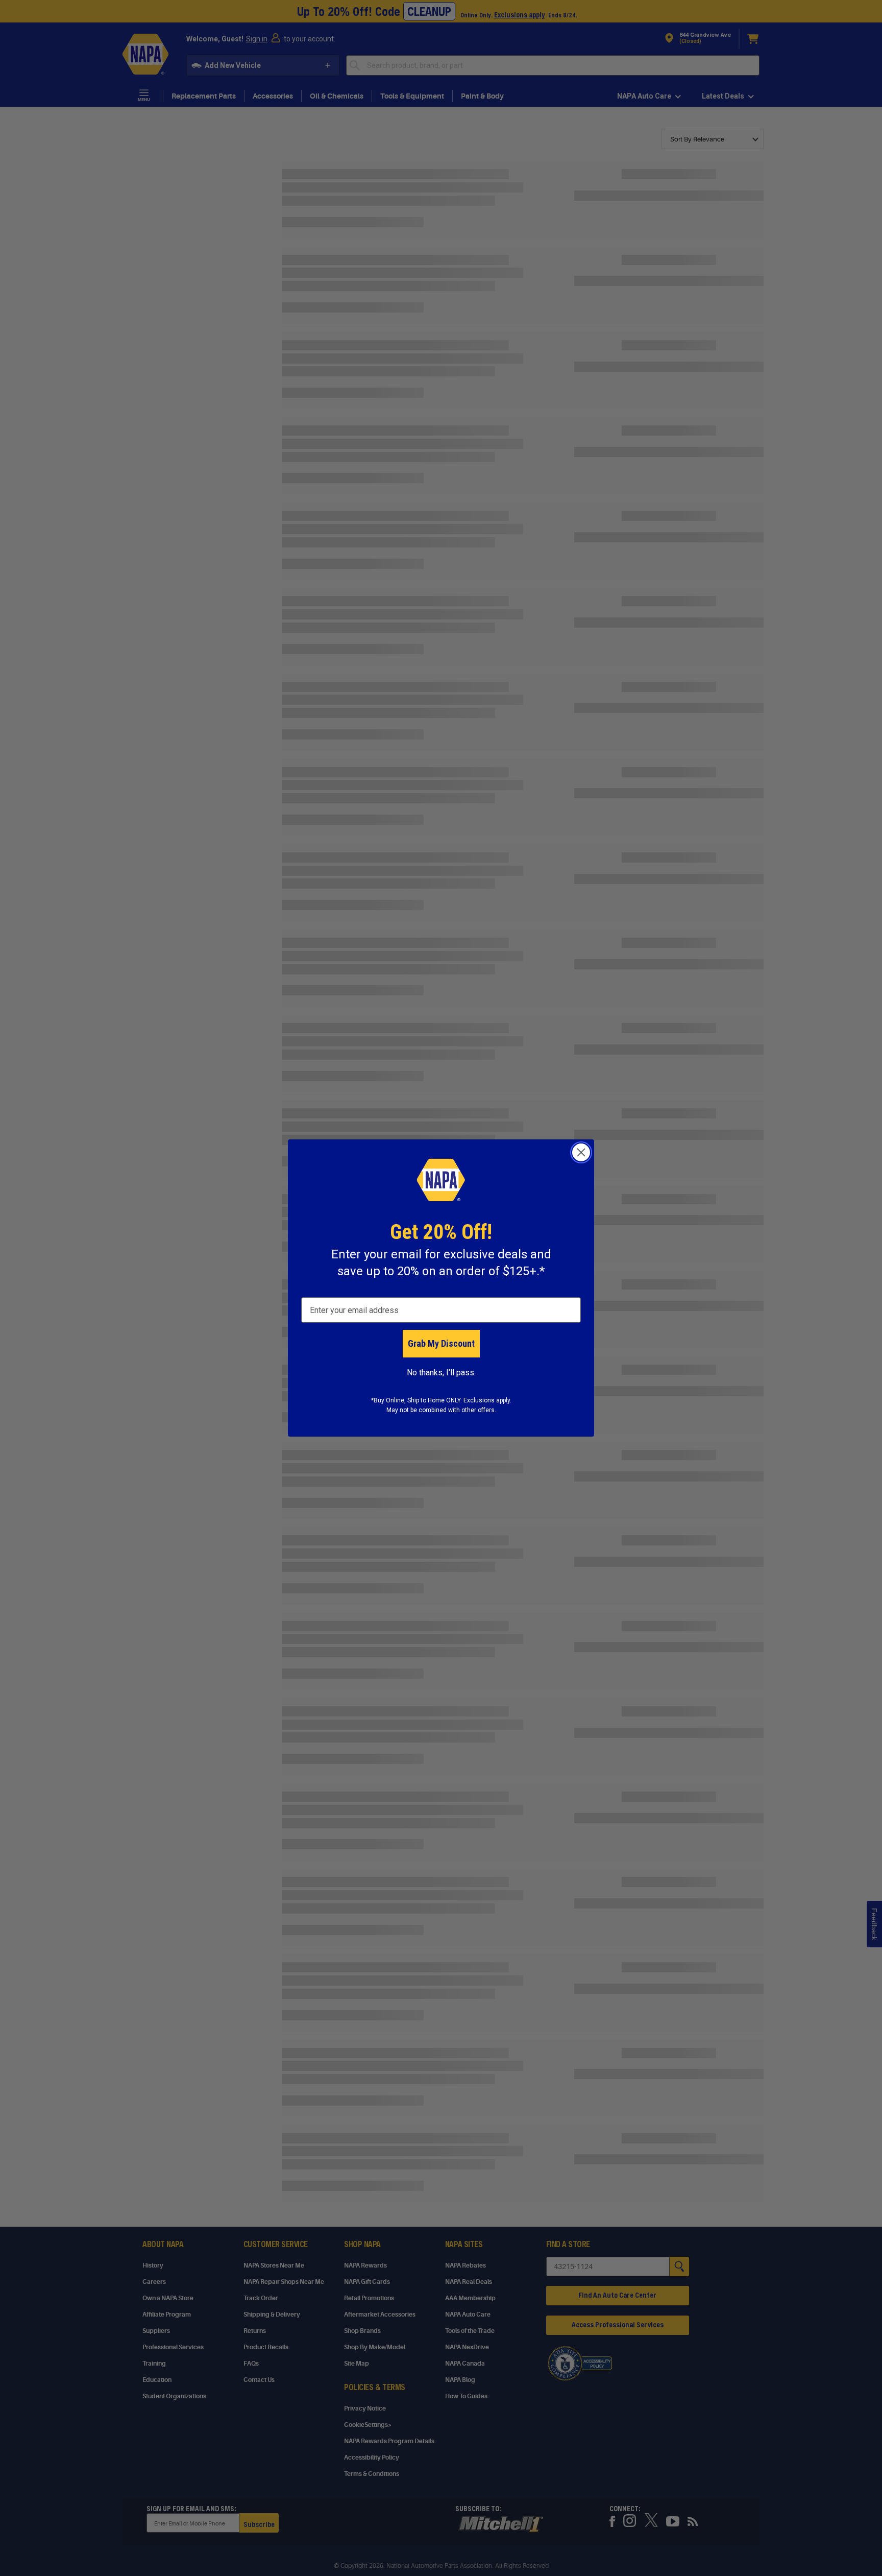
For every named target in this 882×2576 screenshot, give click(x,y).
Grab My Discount (441, 1343)
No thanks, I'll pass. (441, 1373)
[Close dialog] (581, 1152)
